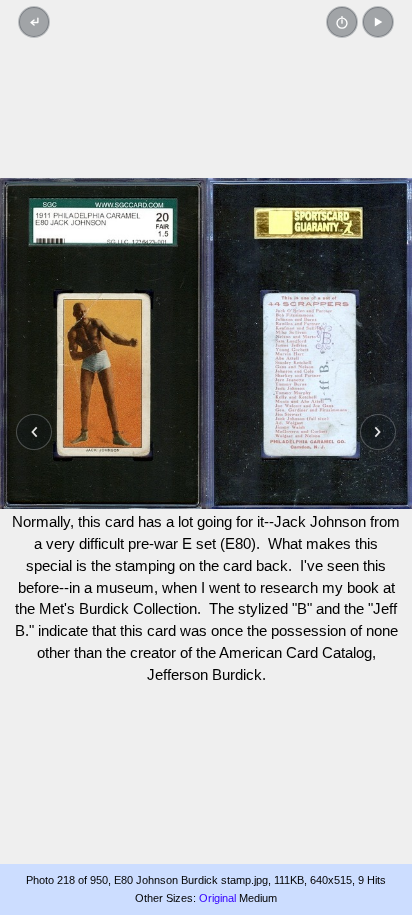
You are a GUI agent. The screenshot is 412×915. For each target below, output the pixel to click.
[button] (378, 22)
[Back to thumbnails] (34, 22)
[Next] (378, 432)
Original (217, 898)
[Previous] (34, 432)
